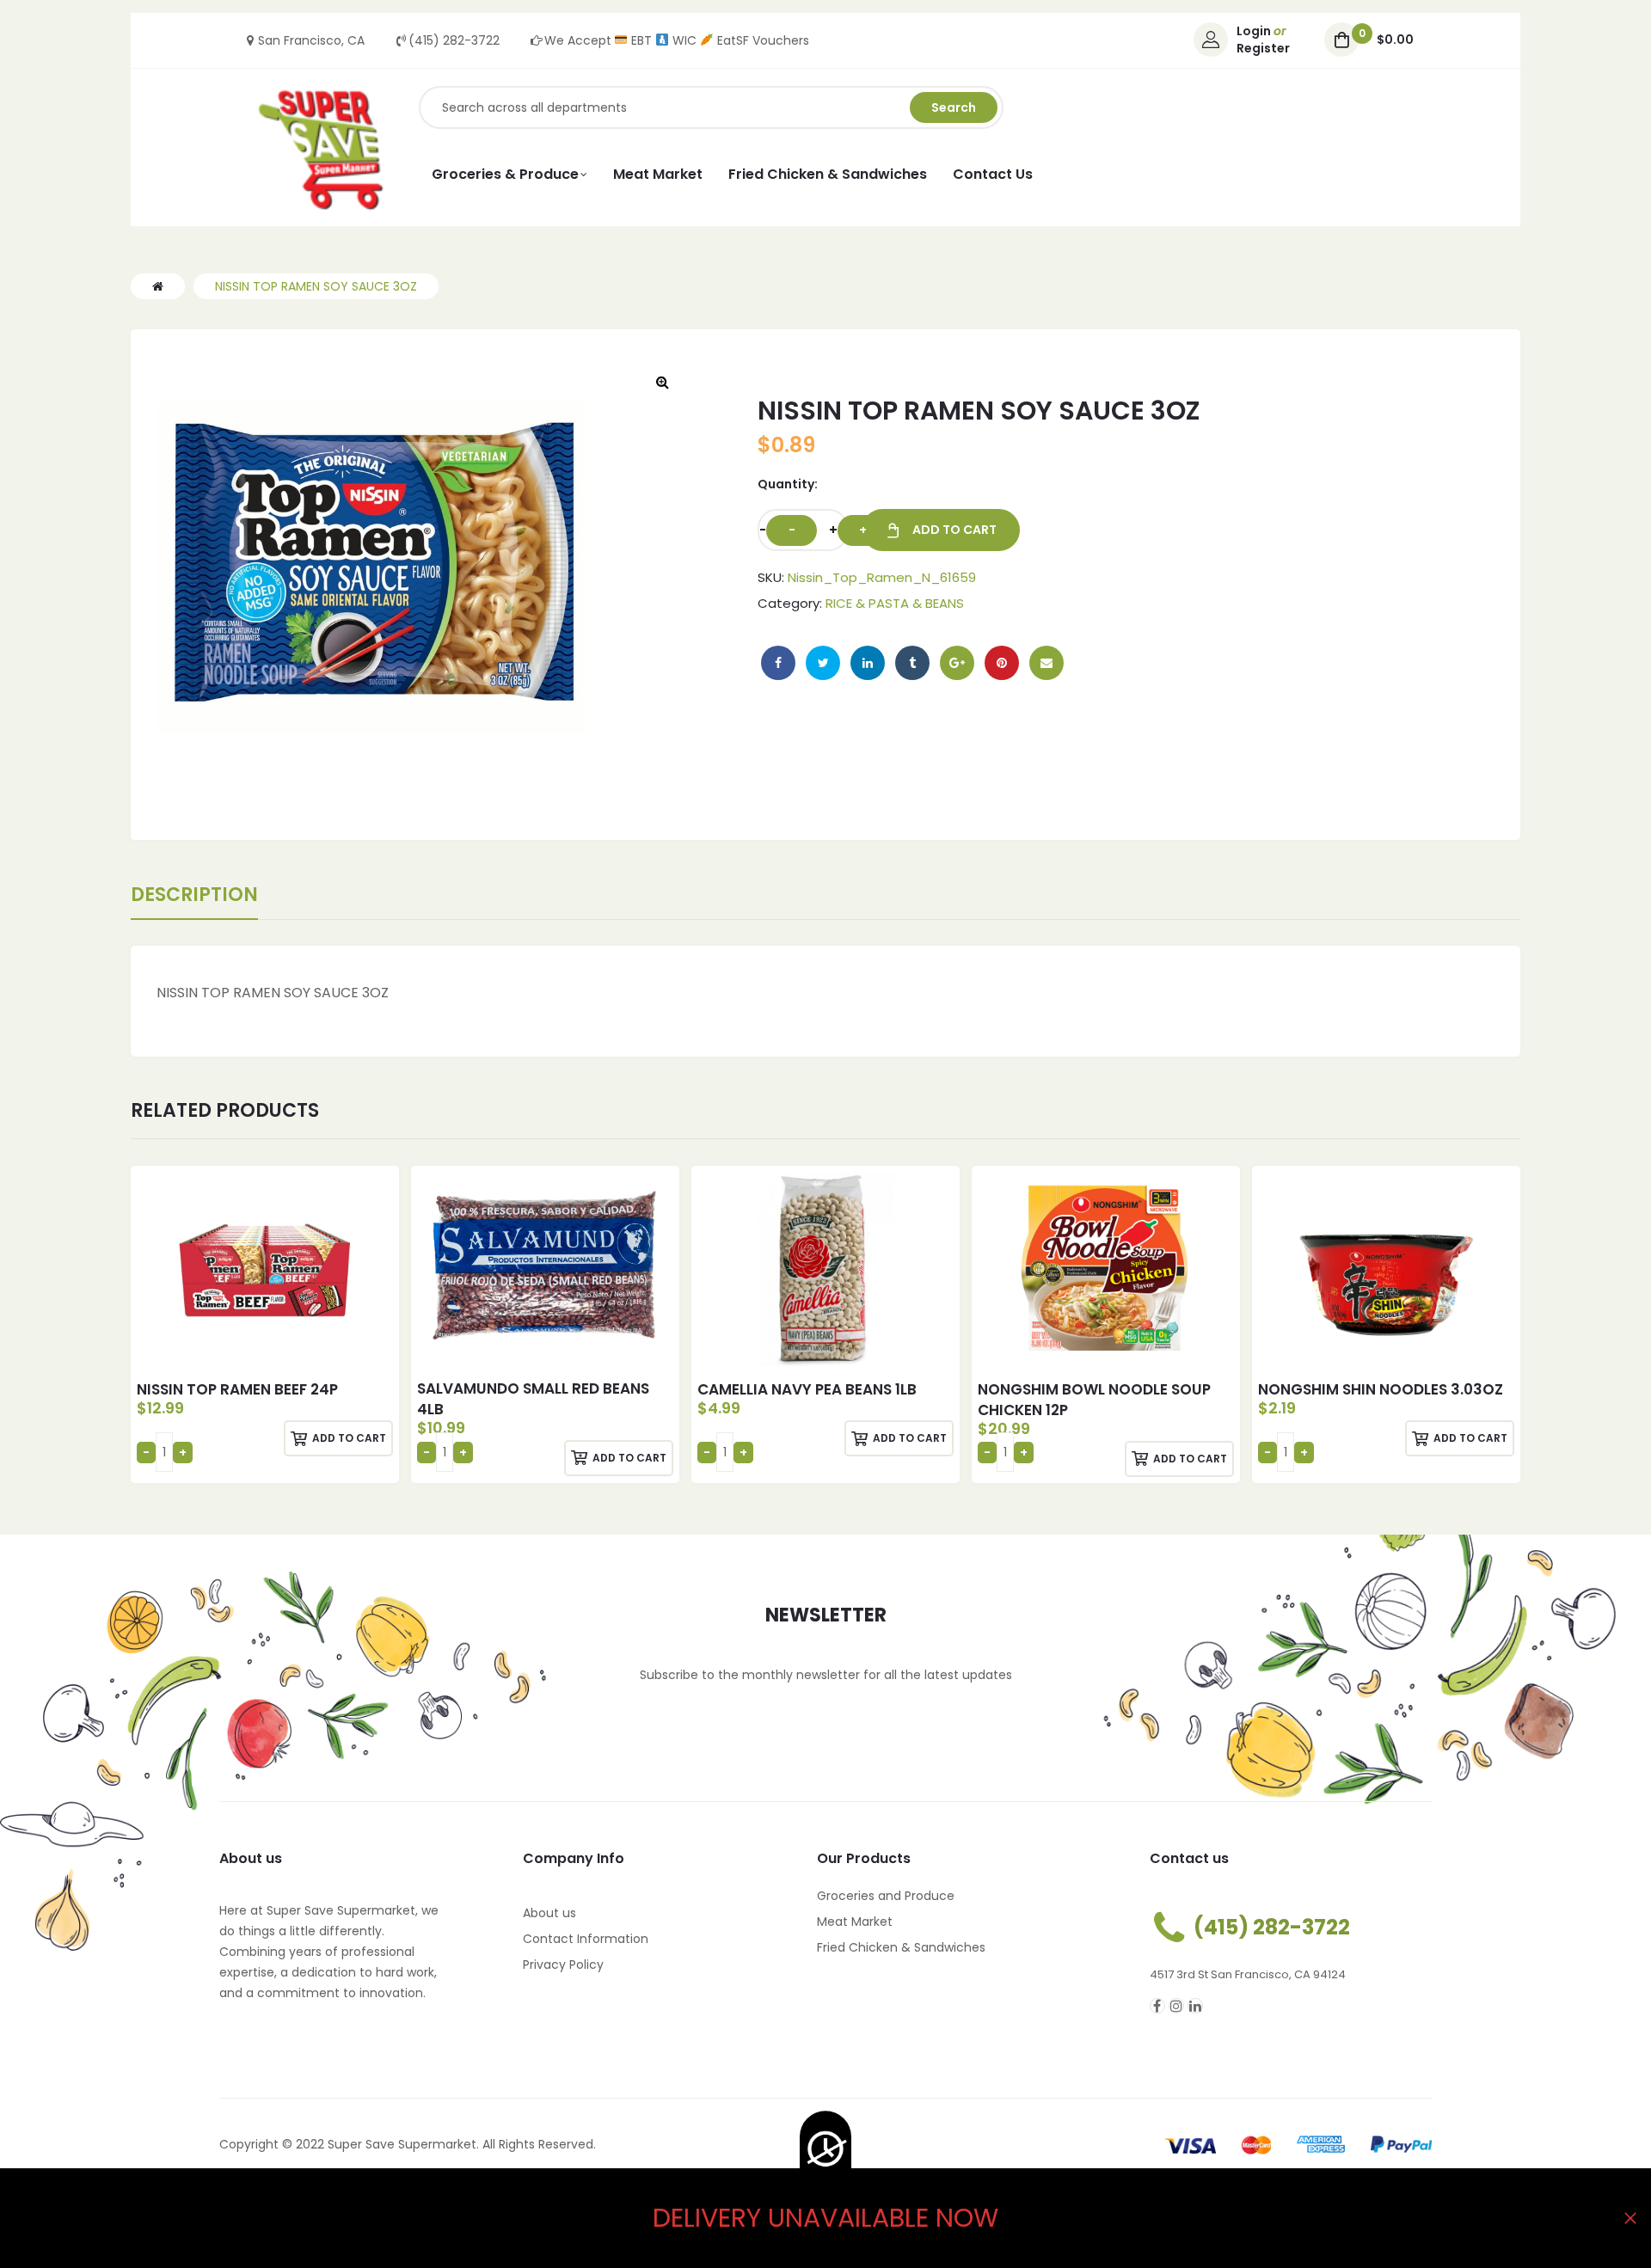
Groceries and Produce (886, 1896)
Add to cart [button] (349, 1438)
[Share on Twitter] (823, 663)
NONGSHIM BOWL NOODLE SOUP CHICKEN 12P (1094, 1400)
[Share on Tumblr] (912, 663)
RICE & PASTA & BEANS (895, 603)
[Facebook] (1157, 2006)
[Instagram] (1176, 2006)
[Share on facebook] (778, 663)
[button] (662, 382)
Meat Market (855, 1922)
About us (549, 1913)
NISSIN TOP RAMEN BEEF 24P (237, 1389)
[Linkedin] (1195, 2006)
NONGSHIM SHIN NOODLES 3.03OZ (1381, 1389)
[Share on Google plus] (957, 663)
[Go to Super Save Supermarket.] (158, 286)
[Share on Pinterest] (1002, 663)
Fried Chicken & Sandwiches (901, 1947)
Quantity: (788, 484)
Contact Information (586, 1939)
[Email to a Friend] (1046, 663)
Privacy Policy (563, 1965)
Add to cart (954, 530)
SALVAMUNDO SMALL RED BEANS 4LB (533, 1399)
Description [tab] (194, 895)
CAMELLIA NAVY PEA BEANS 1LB (807, 1389)
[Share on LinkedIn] (868, 663)
